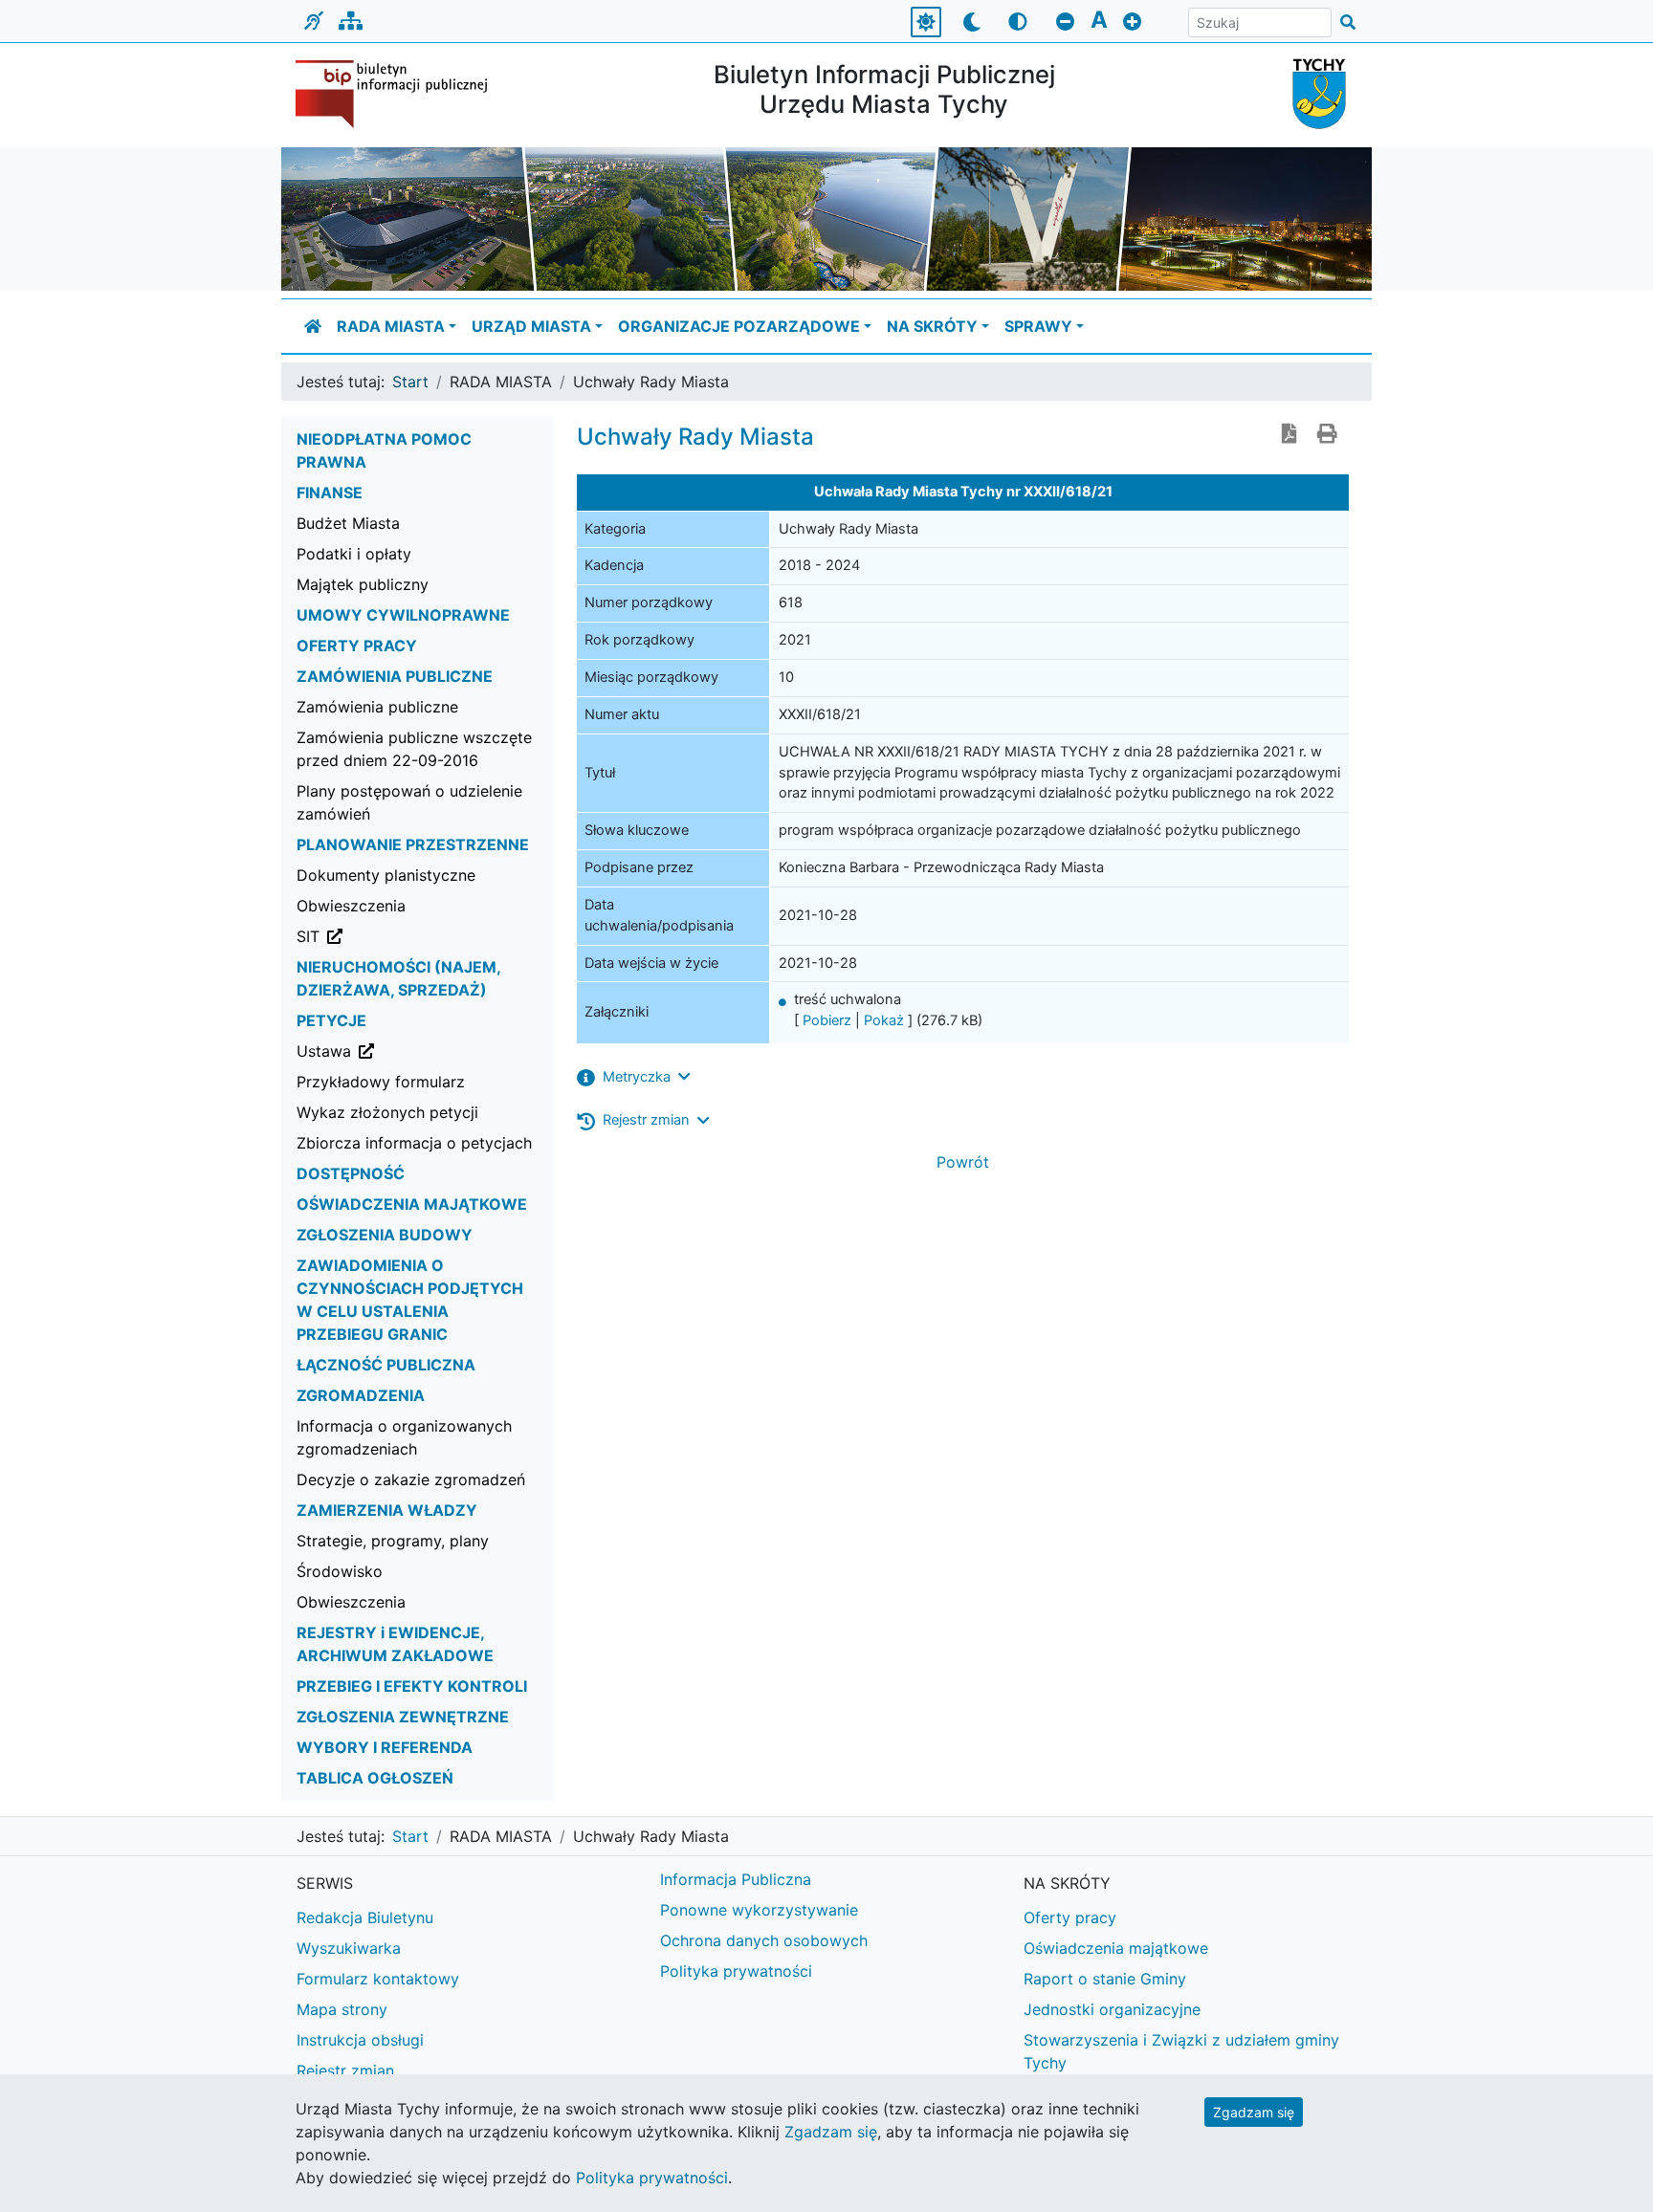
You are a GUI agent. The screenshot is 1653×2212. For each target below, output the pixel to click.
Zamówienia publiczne (377, 707)
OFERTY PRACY (357, 646)
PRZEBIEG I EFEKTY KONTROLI (412, 1686)
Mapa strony (342, 2009)
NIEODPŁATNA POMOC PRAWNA (384, 450)
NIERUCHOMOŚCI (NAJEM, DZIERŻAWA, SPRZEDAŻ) (398, 978)
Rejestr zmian (345, 2070)
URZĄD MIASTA (531, 326)
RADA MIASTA (391, 326)
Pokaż (884, 1020)
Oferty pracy (1070, 1917)
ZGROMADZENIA (361, 1395)
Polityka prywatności (736, 1971)
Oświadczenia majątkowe (1116, 1948)
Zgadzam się (1254, 2112)
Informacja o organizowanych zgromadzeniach (404, 1437)
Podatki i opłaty (354, 554)
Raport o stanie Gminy (1105, 1979)
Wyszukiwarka (349, 1948)
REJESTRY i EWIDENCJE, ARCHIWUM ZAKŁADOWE (395, 1644)
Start (410, 382)
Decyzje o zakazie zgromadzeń (411, 1479)
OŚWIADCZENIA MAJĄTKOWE (412, 1204)
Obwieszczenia (351, 906)
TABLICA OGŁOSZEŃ (375, 1778)
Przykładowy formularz (381, 1082)
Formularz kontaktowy (378, 1979)
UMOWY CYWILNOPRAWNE (403, 615)
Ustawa (421, 1051)
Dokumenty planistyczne (386, 875)
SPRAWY (1038, 326)
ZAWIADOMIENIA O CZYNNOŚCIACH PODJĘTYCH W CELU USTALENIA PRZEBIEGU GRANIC (410, 1300)
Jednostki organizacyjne (1112, 2009)
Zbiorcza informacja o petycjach (414, 1143)
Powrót (963, 1162)
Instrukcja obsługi (360, 2040)
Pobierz (827, 1020)
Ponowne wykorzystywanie (759, 1910)
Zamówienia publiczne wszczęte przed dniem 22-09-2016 (414, 749)
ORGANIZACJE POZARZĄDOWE (739, 326)
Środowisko (340, 1571)
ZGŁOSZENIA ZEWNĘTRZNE (403, 1717)
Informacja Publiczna (736, 1879)
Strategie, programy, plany (393, 1541)
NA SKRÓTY (932, 326)
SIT (405, 936)
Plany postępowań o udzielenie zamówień (409, 802)
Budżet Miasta (348, 523)
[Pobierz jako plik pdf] (1289, 435)
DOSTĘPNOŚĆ (351, 1173)
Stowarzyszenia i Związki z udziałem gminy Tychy (1181, 2051)
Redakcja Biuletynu (365, 1917)
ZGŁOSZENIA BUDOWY (385, 1235)
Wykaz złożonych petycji (387, 1112)
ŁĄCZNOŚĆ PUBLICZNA (386, 1365)
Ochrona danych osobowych (764, 1940)
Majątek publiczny (363, 584)
